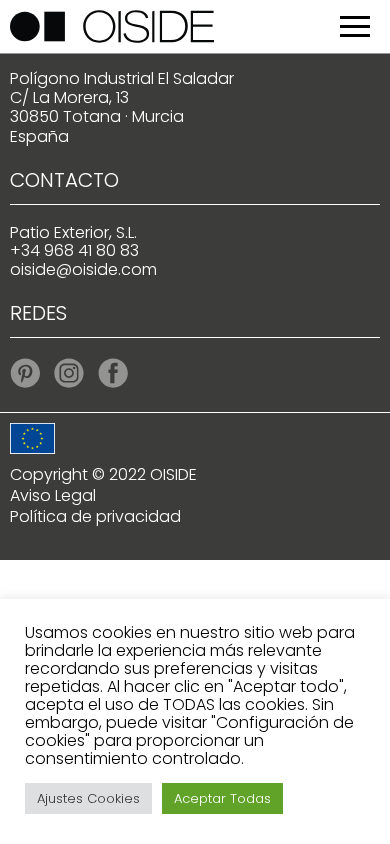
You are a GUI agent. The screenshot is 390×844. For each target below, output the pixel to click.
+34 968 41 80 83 (74, 250)
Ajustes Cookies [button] (88, 798)
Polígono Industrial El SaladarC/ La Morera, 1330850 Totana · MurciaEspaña (122, 107)
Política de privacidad (95, 516)
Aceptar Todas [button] (222, 798)
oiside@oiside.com (83, 269)
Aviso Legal (53, 495)
